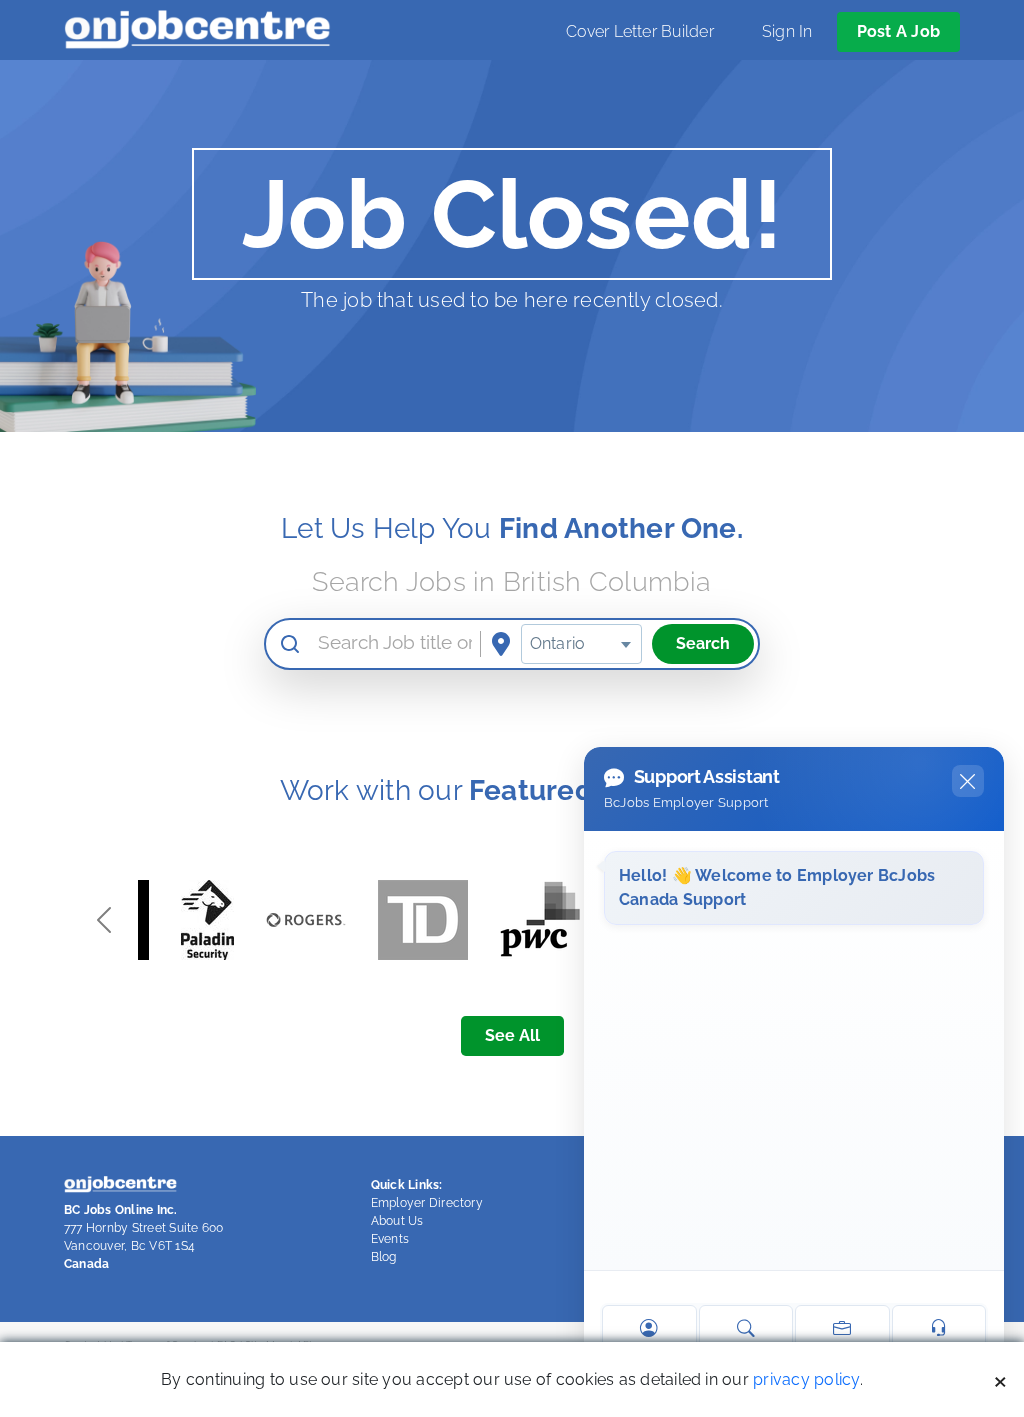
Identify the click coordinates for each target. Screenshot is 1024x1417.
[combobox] (581, 644)
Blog (384, 1257)
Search (703, 643)
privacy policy (806, 1379)
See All (512, 1035)
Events (390, 1239)
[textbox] (581, 644)
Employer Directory (427, 1203)
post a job (898, 31)
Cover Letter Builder (640, 31)
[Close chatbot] (968, 781)
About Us (397, 1221)
